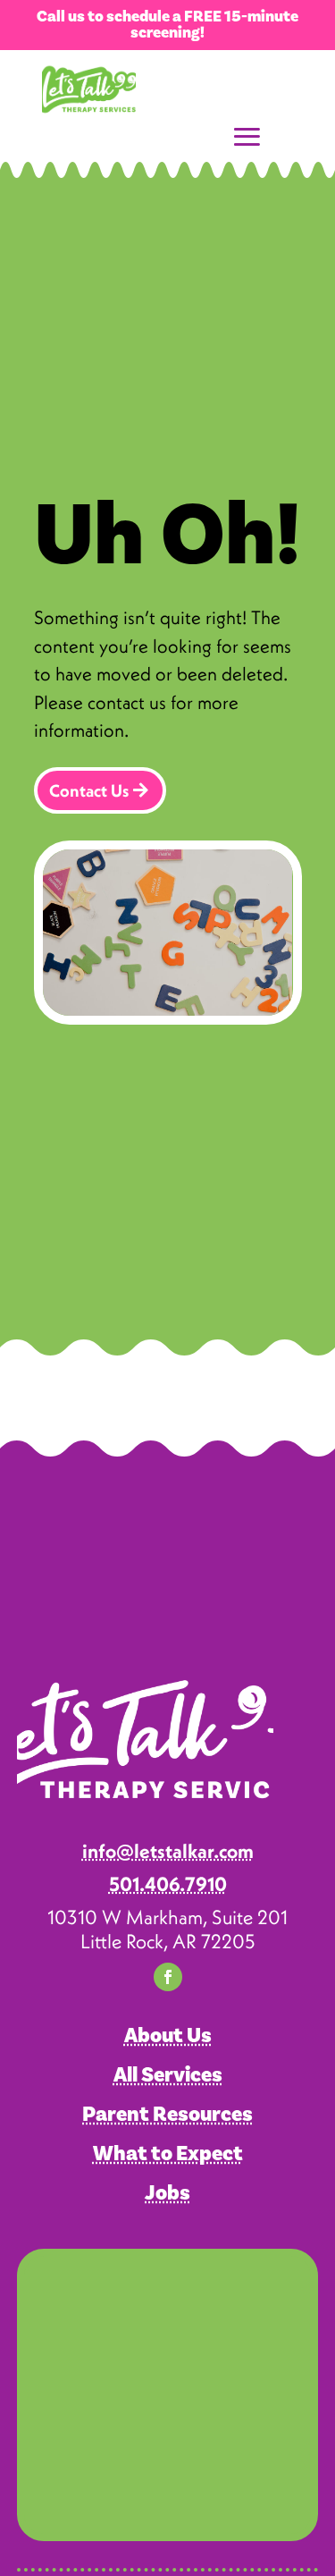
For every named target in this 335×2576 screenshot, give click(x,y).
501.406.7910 (168, 1884)
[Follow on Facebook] (168, 1977)
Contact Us (89, 790)
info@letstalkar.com (168, 1851)
